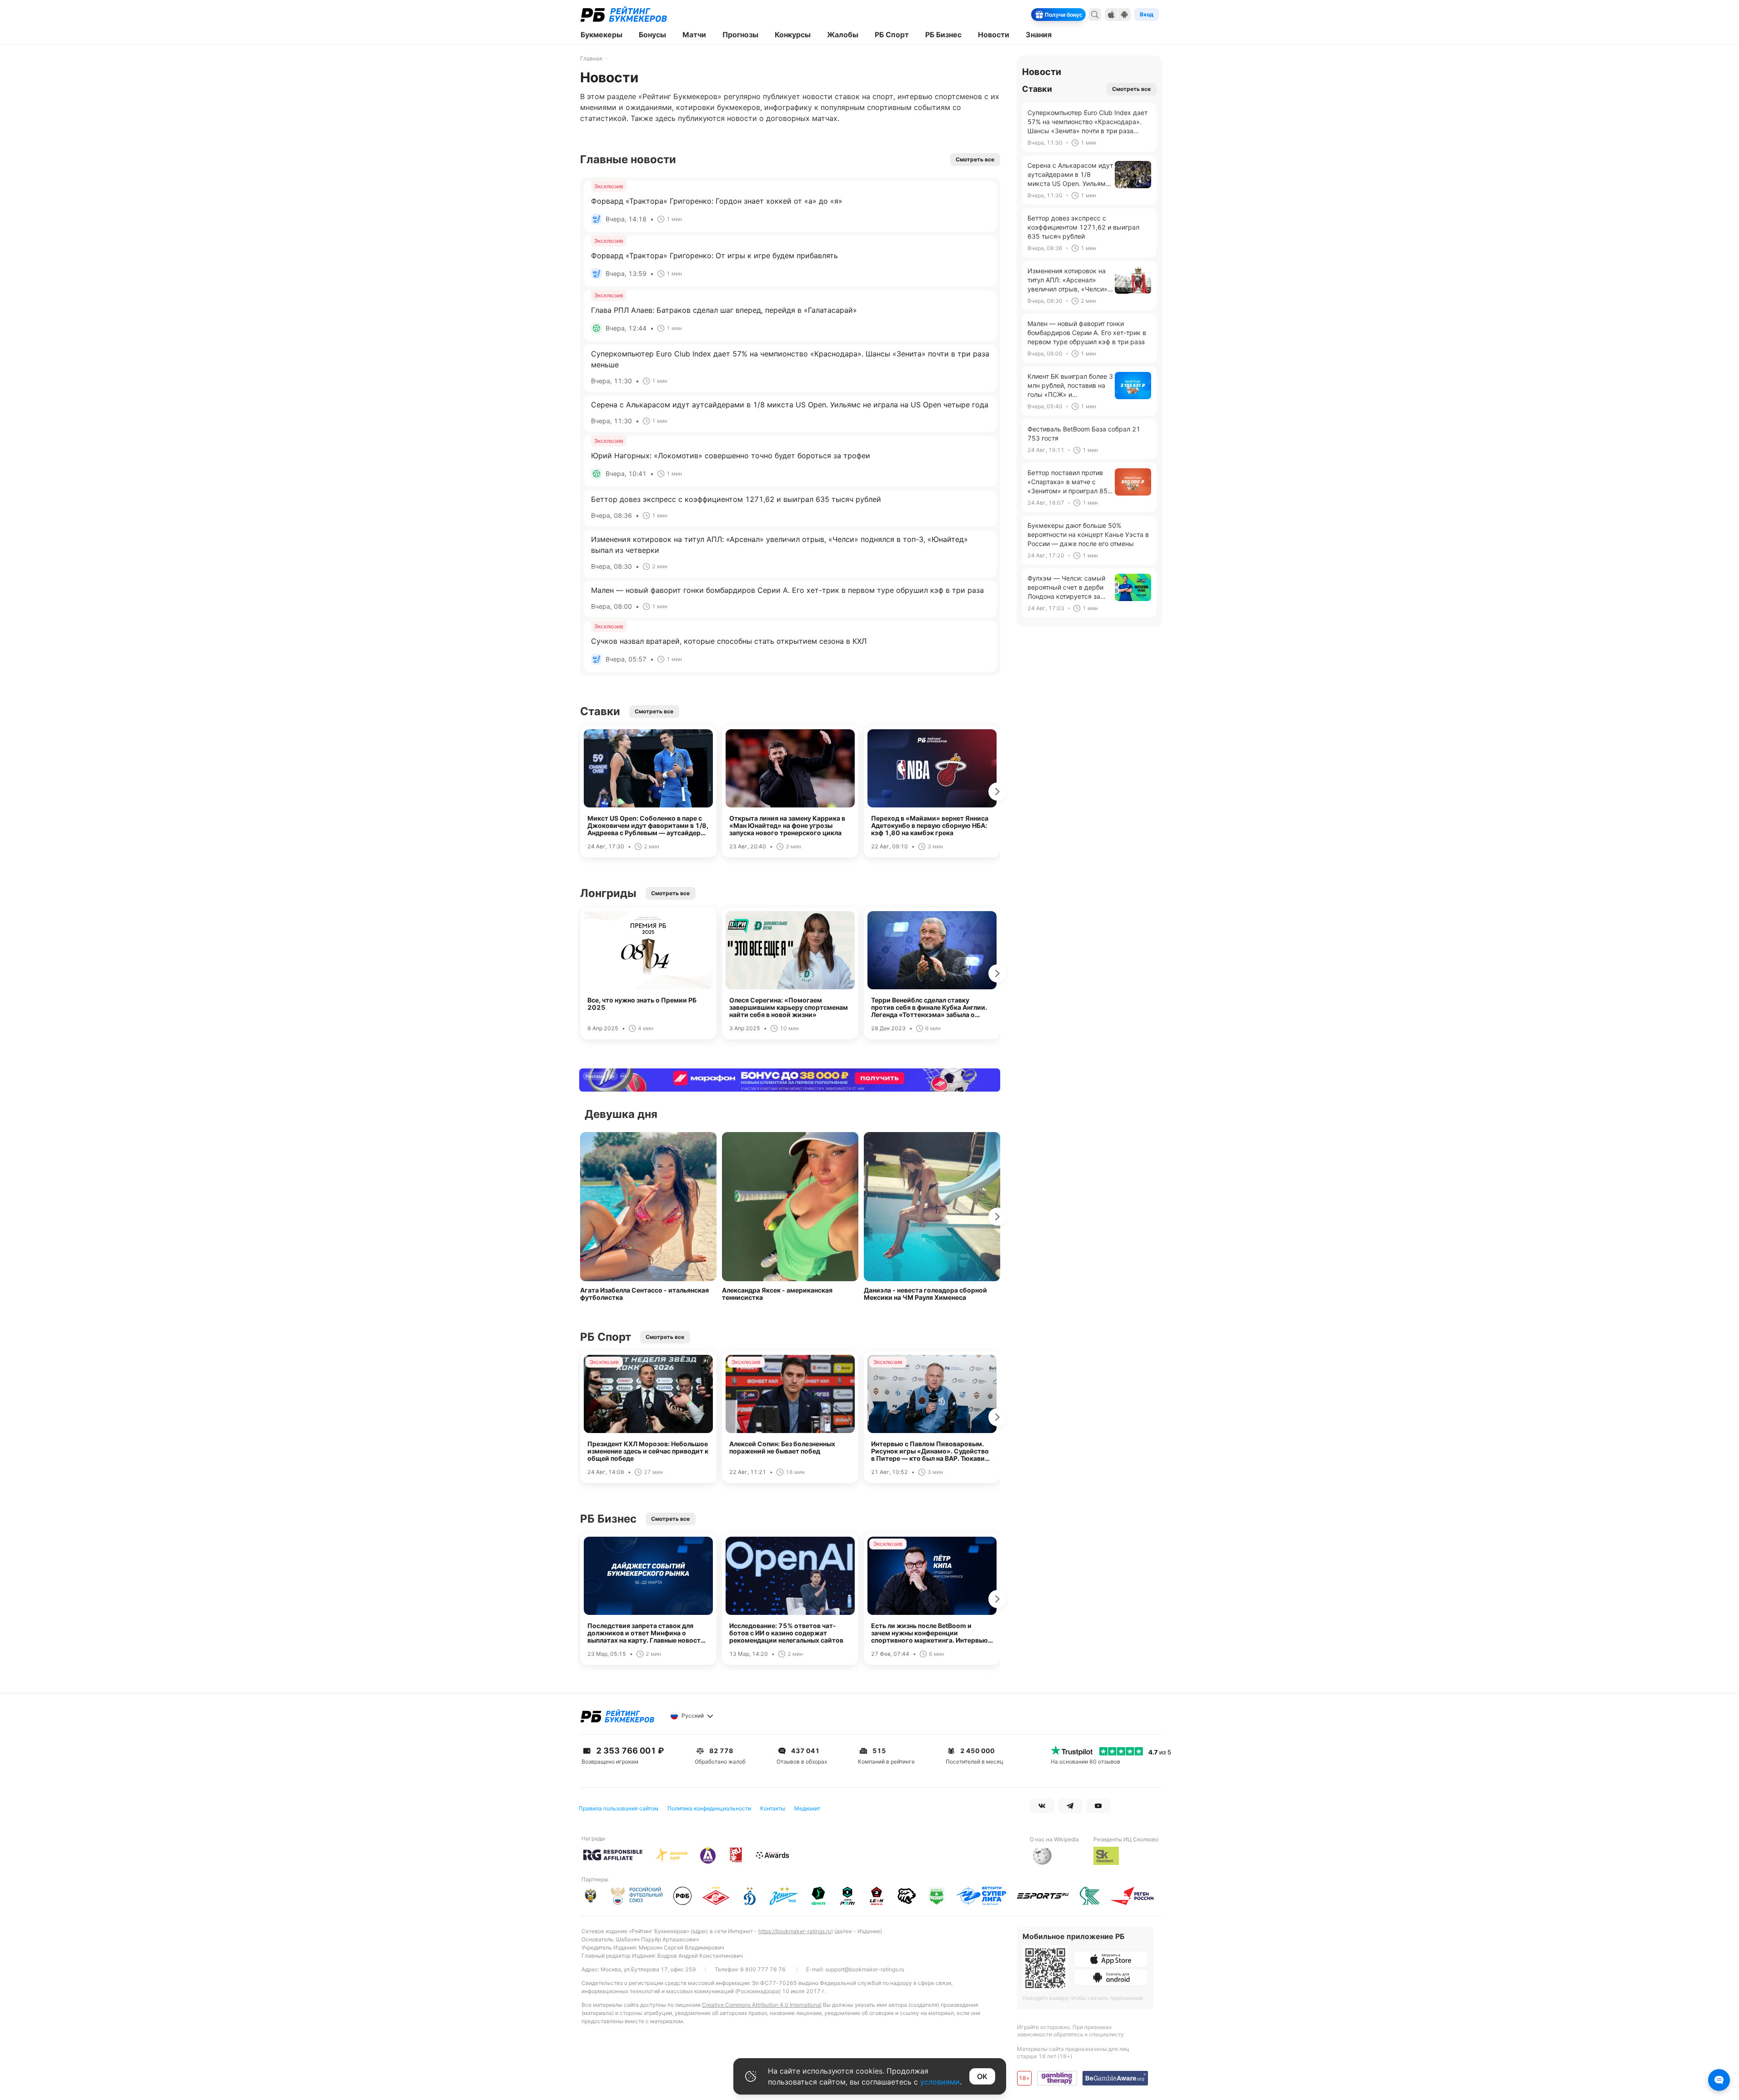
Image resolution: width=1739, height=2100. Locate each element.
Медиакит (807, 1808)
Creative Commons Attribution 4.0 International (762, 2005)
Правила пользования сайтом (619, 1808)
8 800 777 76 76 (763, 1969)
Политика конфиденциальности (709, 1808)
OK (982, 2076)
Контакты (773, 1808)
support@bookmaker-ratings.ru (865, 1969)
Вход (1147, 14)
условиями (940, 2082)
